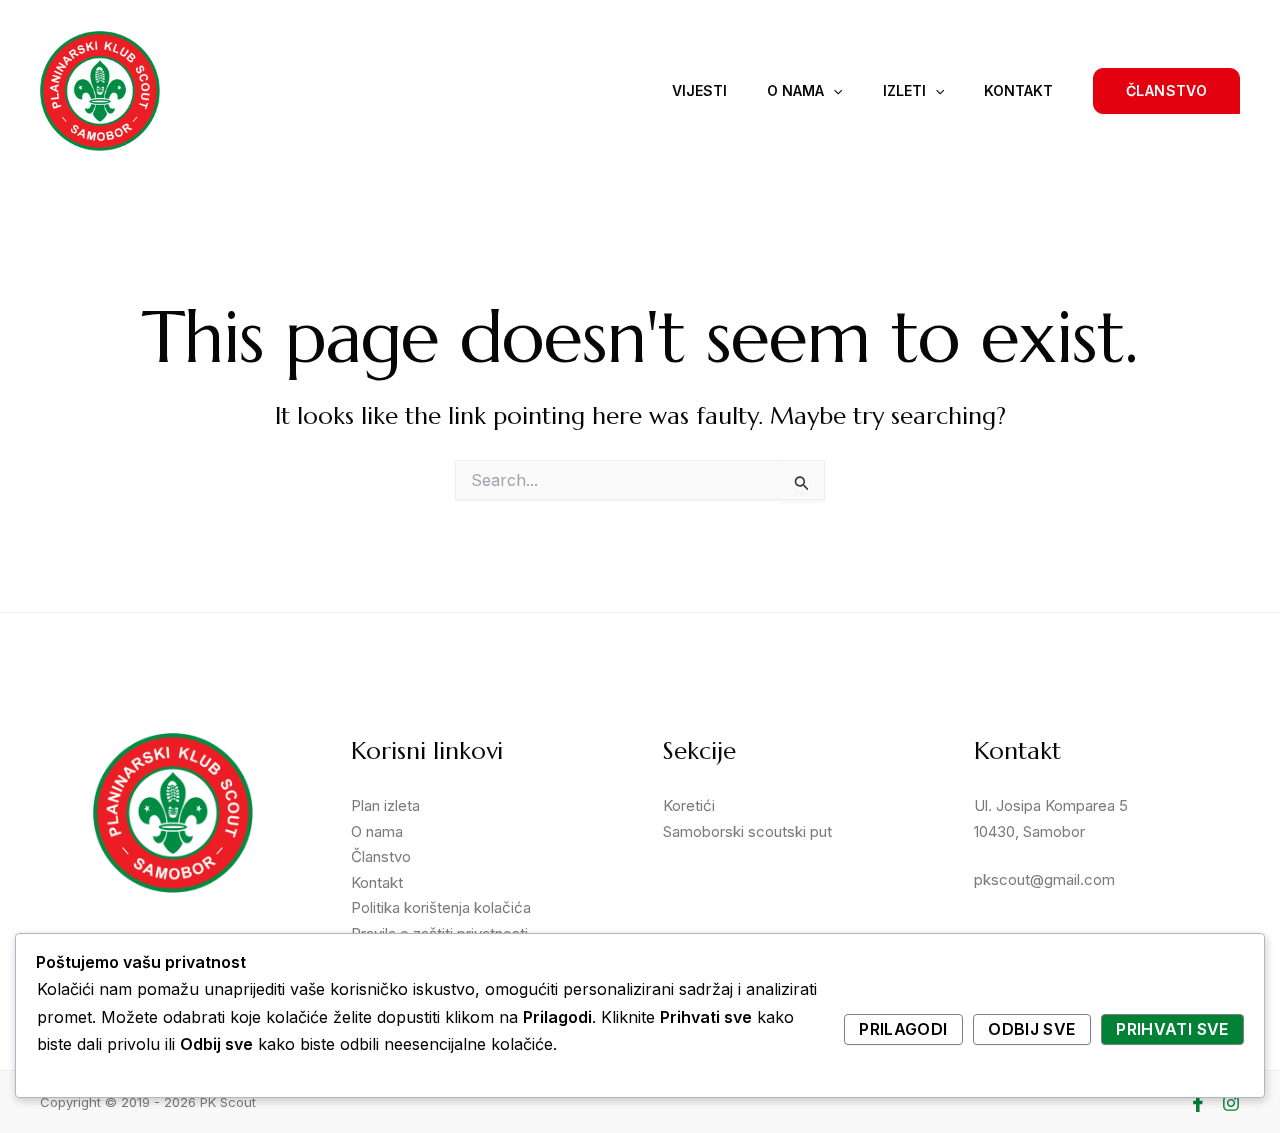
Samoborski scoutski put (747, 831)
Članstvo (381, 856)
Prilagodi (903, 1029)
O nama (795, 90)
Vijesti (699, 90)
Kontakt (1018, 90)
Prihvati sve (1172, 1029)
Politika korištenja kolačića (441, 907)
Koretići (689, 805)
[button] (1166, 91)
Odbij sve (1031, 1029)
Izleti (904, 90)
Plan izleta (385, 805)
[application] (833, 91)
